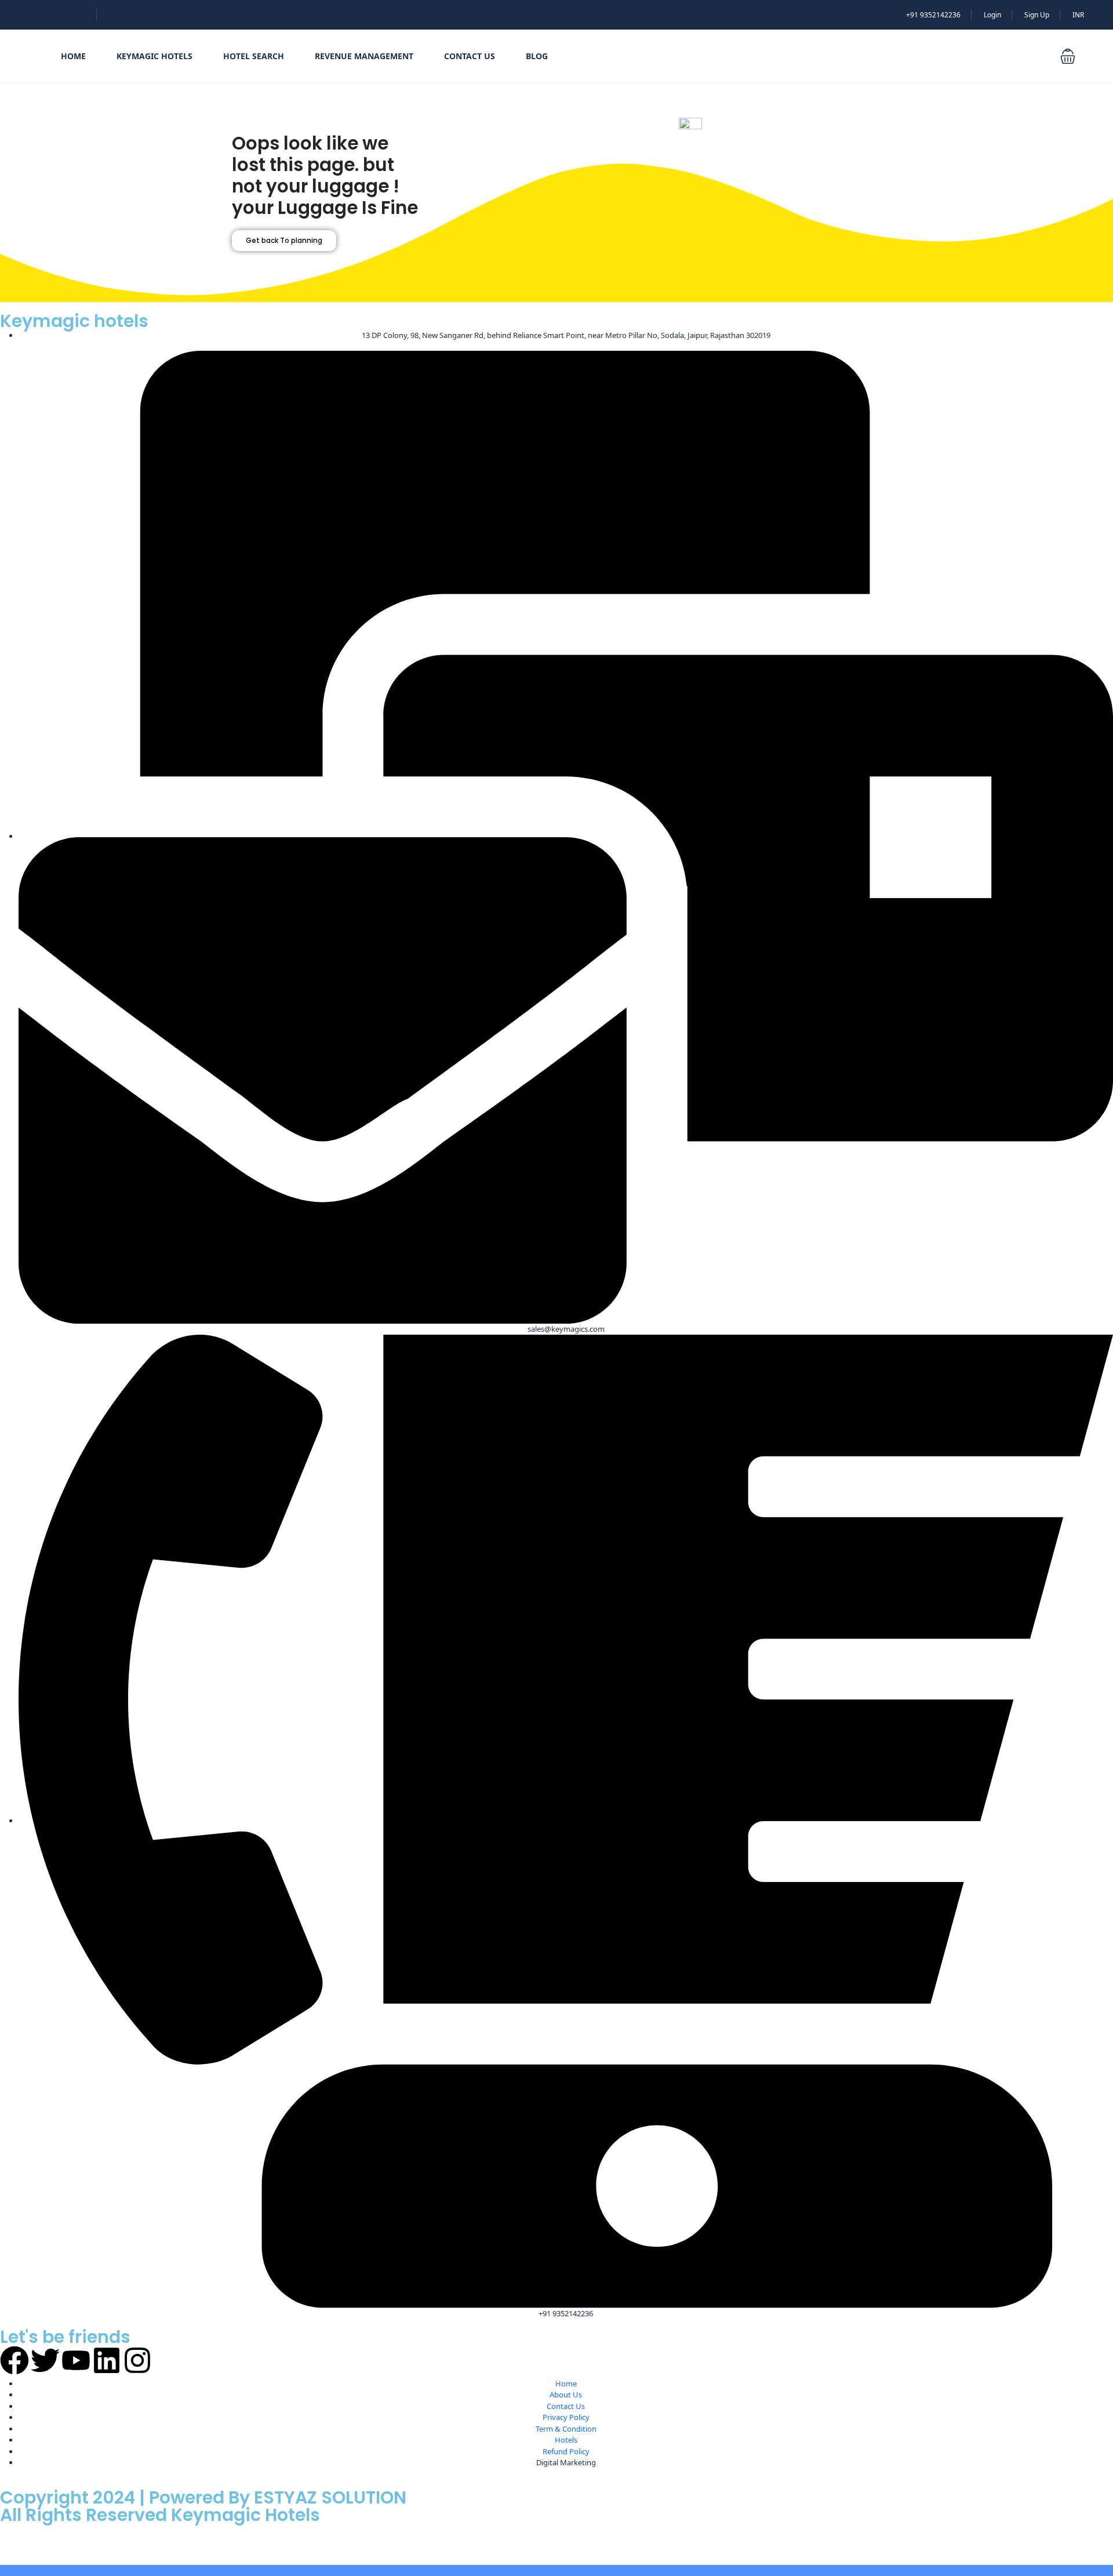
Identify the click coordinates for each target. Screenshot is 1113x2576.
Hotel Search (254, 56)
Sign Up (1037, 15)
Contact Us (470, 56)
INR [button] (1078, 15)
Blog (537, 56)
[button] (1068, 56)
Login (992, 15)
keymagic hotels (154, 56)
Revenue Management (364, 56)
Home (73, 56)
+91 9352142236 (933, 15)
